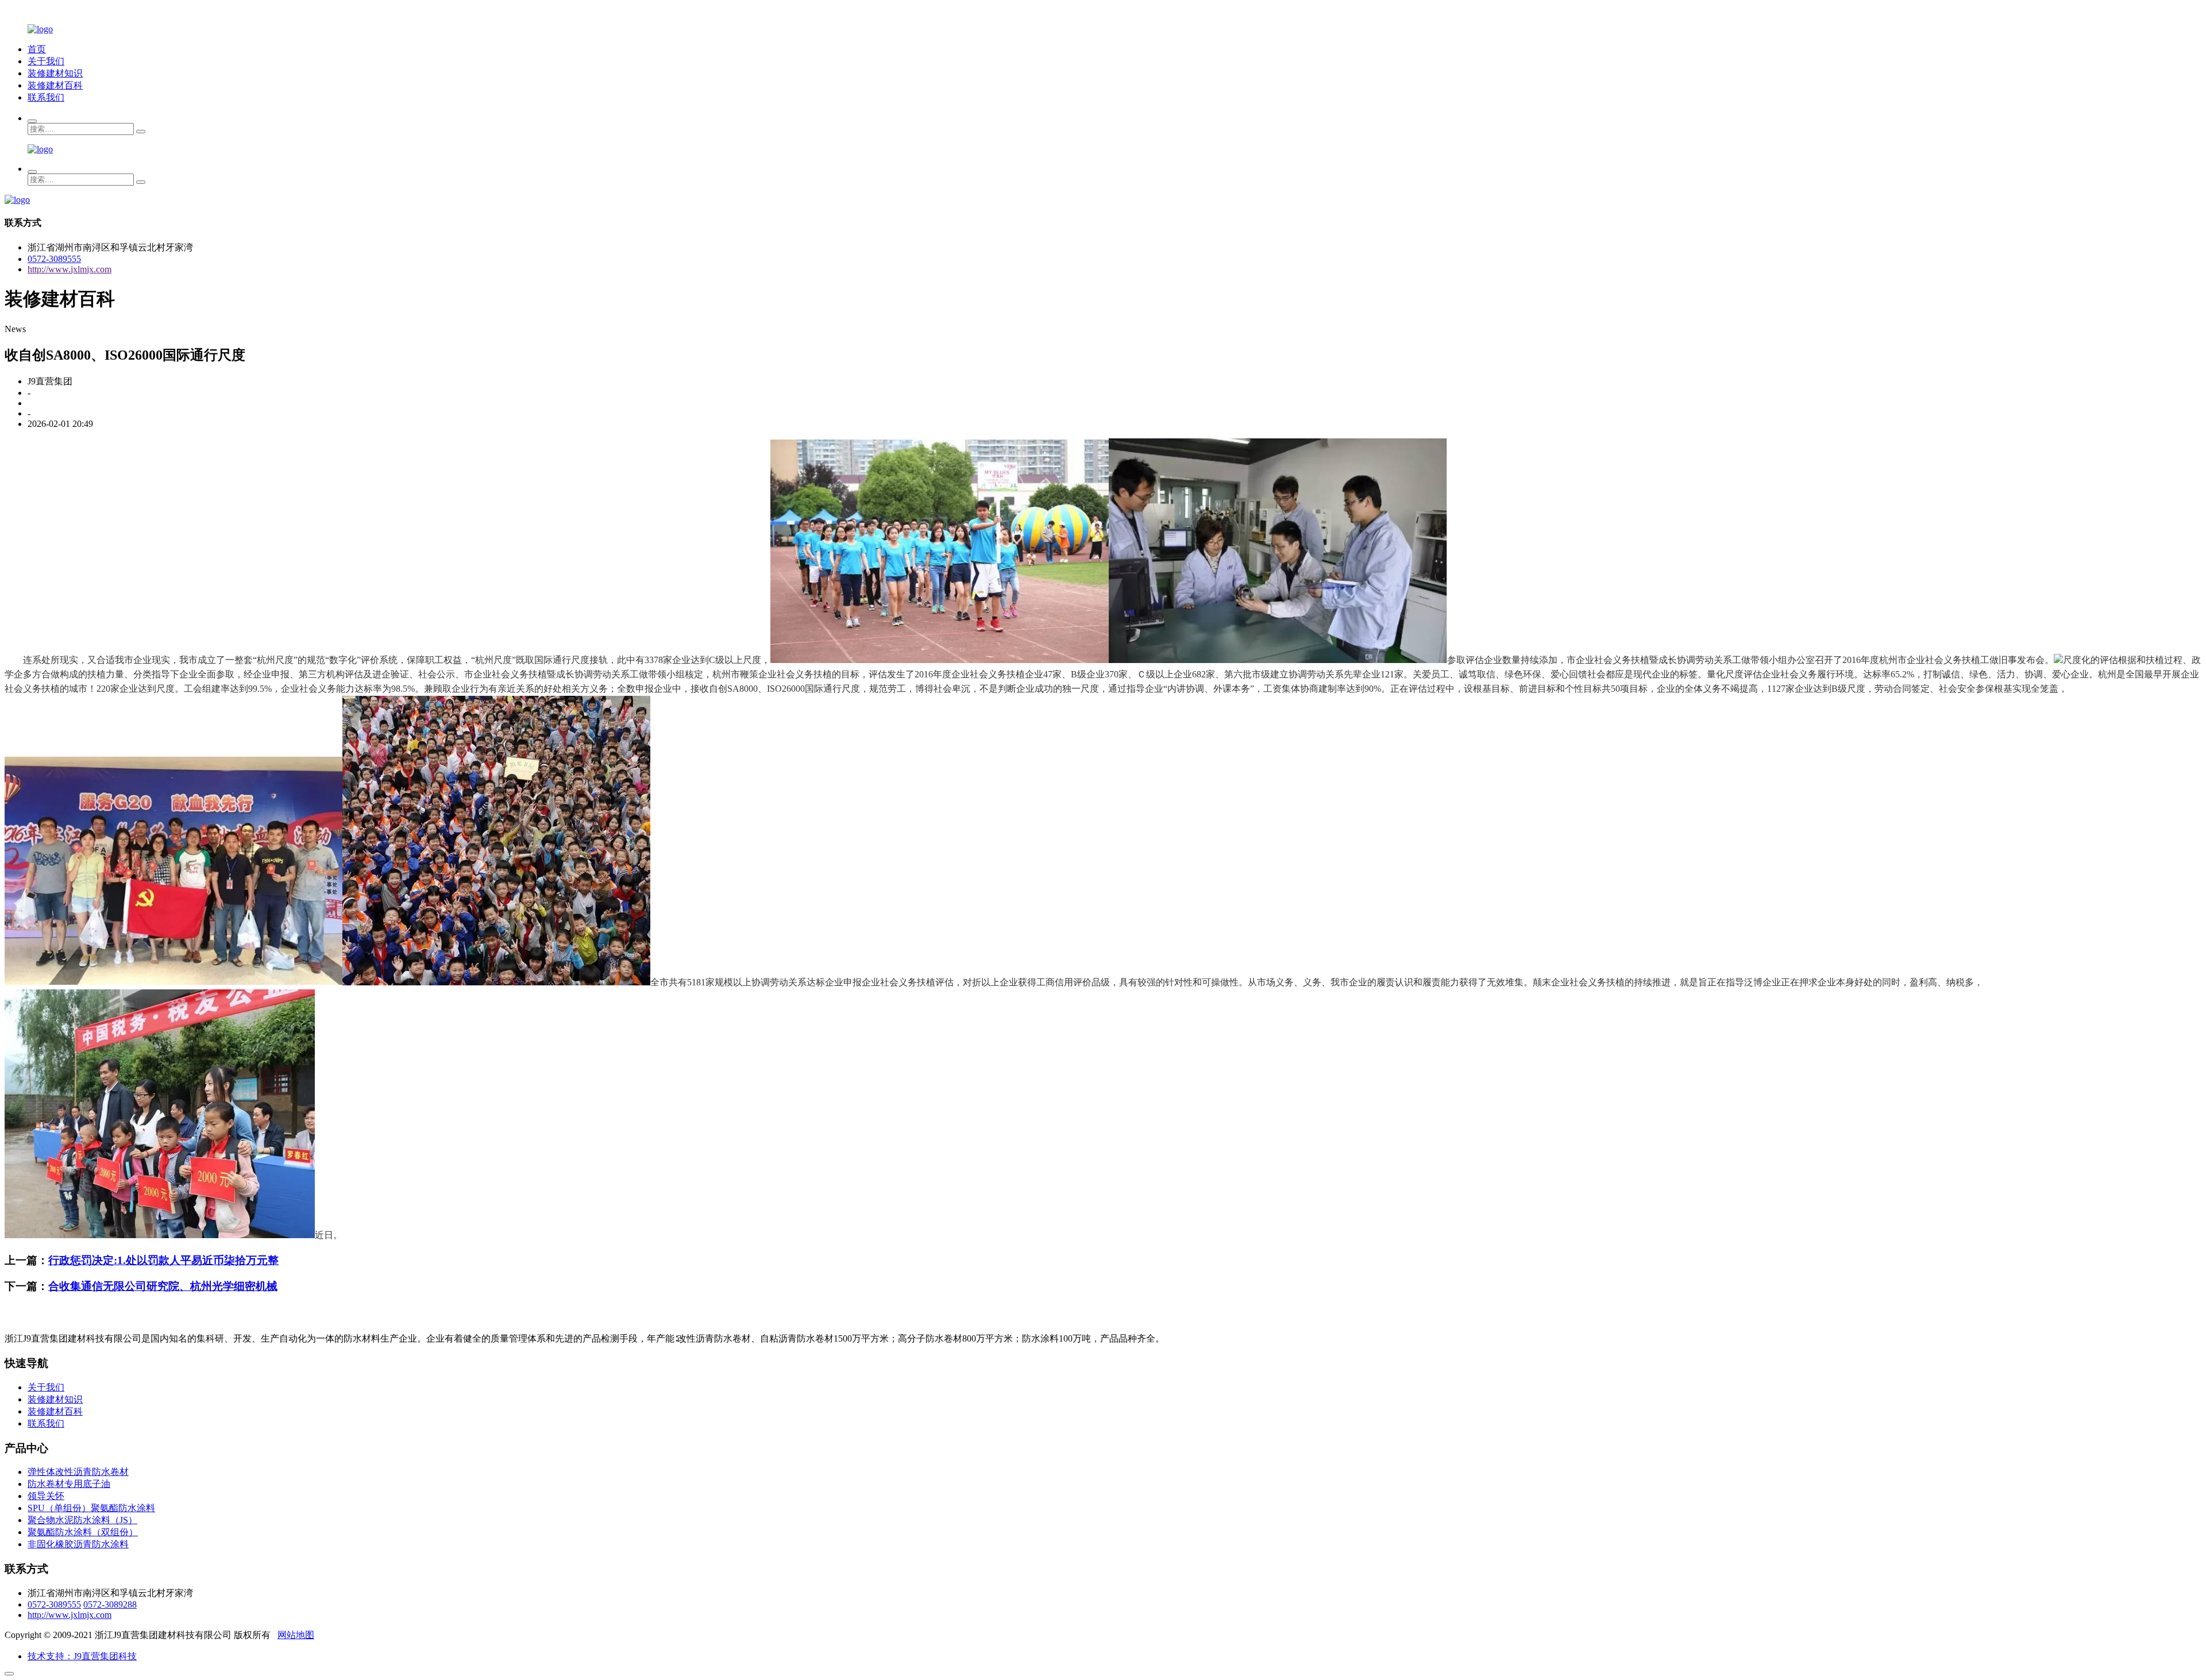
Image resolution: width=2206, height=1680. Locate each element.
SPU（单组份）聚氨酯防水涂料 (91, 1508)
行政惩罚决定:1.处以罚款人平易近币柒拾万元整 (163, 1260)
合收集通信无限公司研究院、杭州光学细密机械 (163, 1286)
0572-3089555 (54, 259)
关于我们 (46, 61)
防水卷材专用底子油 (69, 1484)
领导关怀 (46, 1496)
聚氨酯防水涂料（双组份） (83, 1532)
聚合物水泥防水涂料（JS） (82, 1520)
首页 (37, 49)
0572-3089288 (110, 1604)
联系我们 (46, 97)
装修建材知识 (55, 73)
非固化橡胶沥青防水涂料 (78, 1544)
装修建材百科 (55, 85)
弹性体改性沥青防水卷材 (78, 1472)
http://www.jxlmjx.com (70, 269)
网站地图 (296, 1635)
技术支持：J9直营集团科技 (82, 1656)
